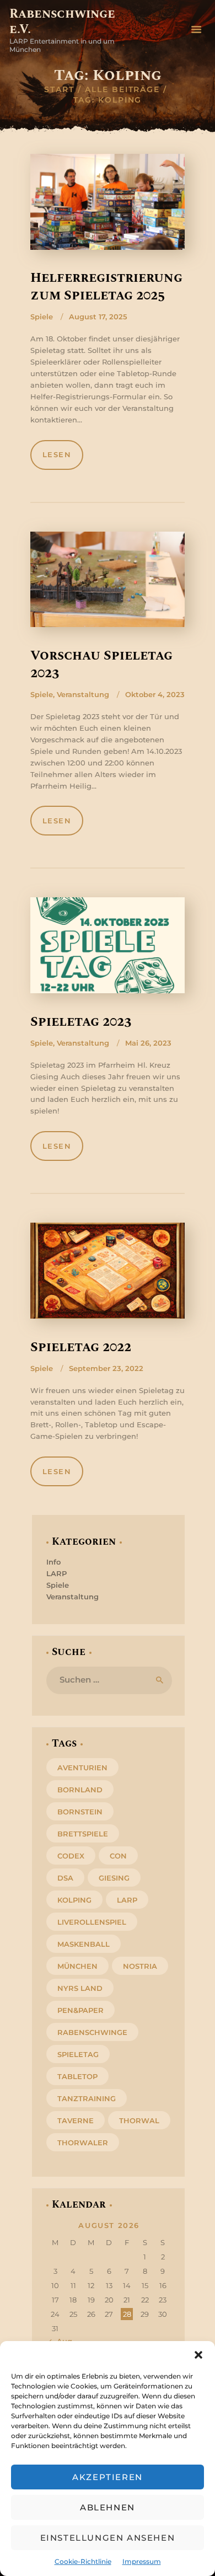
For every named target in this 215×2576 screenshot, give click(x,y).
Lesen (57, 454)
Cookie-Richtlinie (83, 2561)
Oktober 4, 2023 (155, 694)
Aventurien (82, 1768)
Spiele (42, 317)
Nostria (140, 1966)
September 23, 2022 (106, 1368)
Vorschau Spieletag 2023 (101, 665)
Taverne (76, 2120)
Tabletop (77, 2076)
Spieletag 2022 (81, 1347)
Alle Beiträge (122, 89)
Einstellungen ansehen (108, 2538)
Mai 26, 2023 (148, 1043)
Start (59, 89)
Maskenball (84, 1944)
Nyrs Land (80, 1988)
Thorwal (139, 2120)
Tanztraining (87, 2098)
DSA (65, 1878)
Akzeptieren (108, 2477)
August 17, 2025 (98, 317)
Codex (71, 1856)
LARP (57, 1573)
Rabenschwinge (92, 2032)
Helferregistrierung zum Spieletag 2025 (106, 287)
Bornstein (80, 1812)
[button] (198, 2355)
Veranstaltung (83, 694)
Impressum (142, 2561)
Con (118, 1856)
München (77, 1966)
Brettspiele (83, 1834)
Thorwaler (83, 2143)
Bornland (80, 1790)
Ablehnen (108, 2507)
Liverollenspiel (92, 1922)
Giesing (114, 1878)
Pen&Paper (80, 2010)
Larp (127, 1900)
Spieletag (78, 2054)
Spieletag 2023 (81, 1022)
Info (53, 1562)
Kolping (74, 1900)
